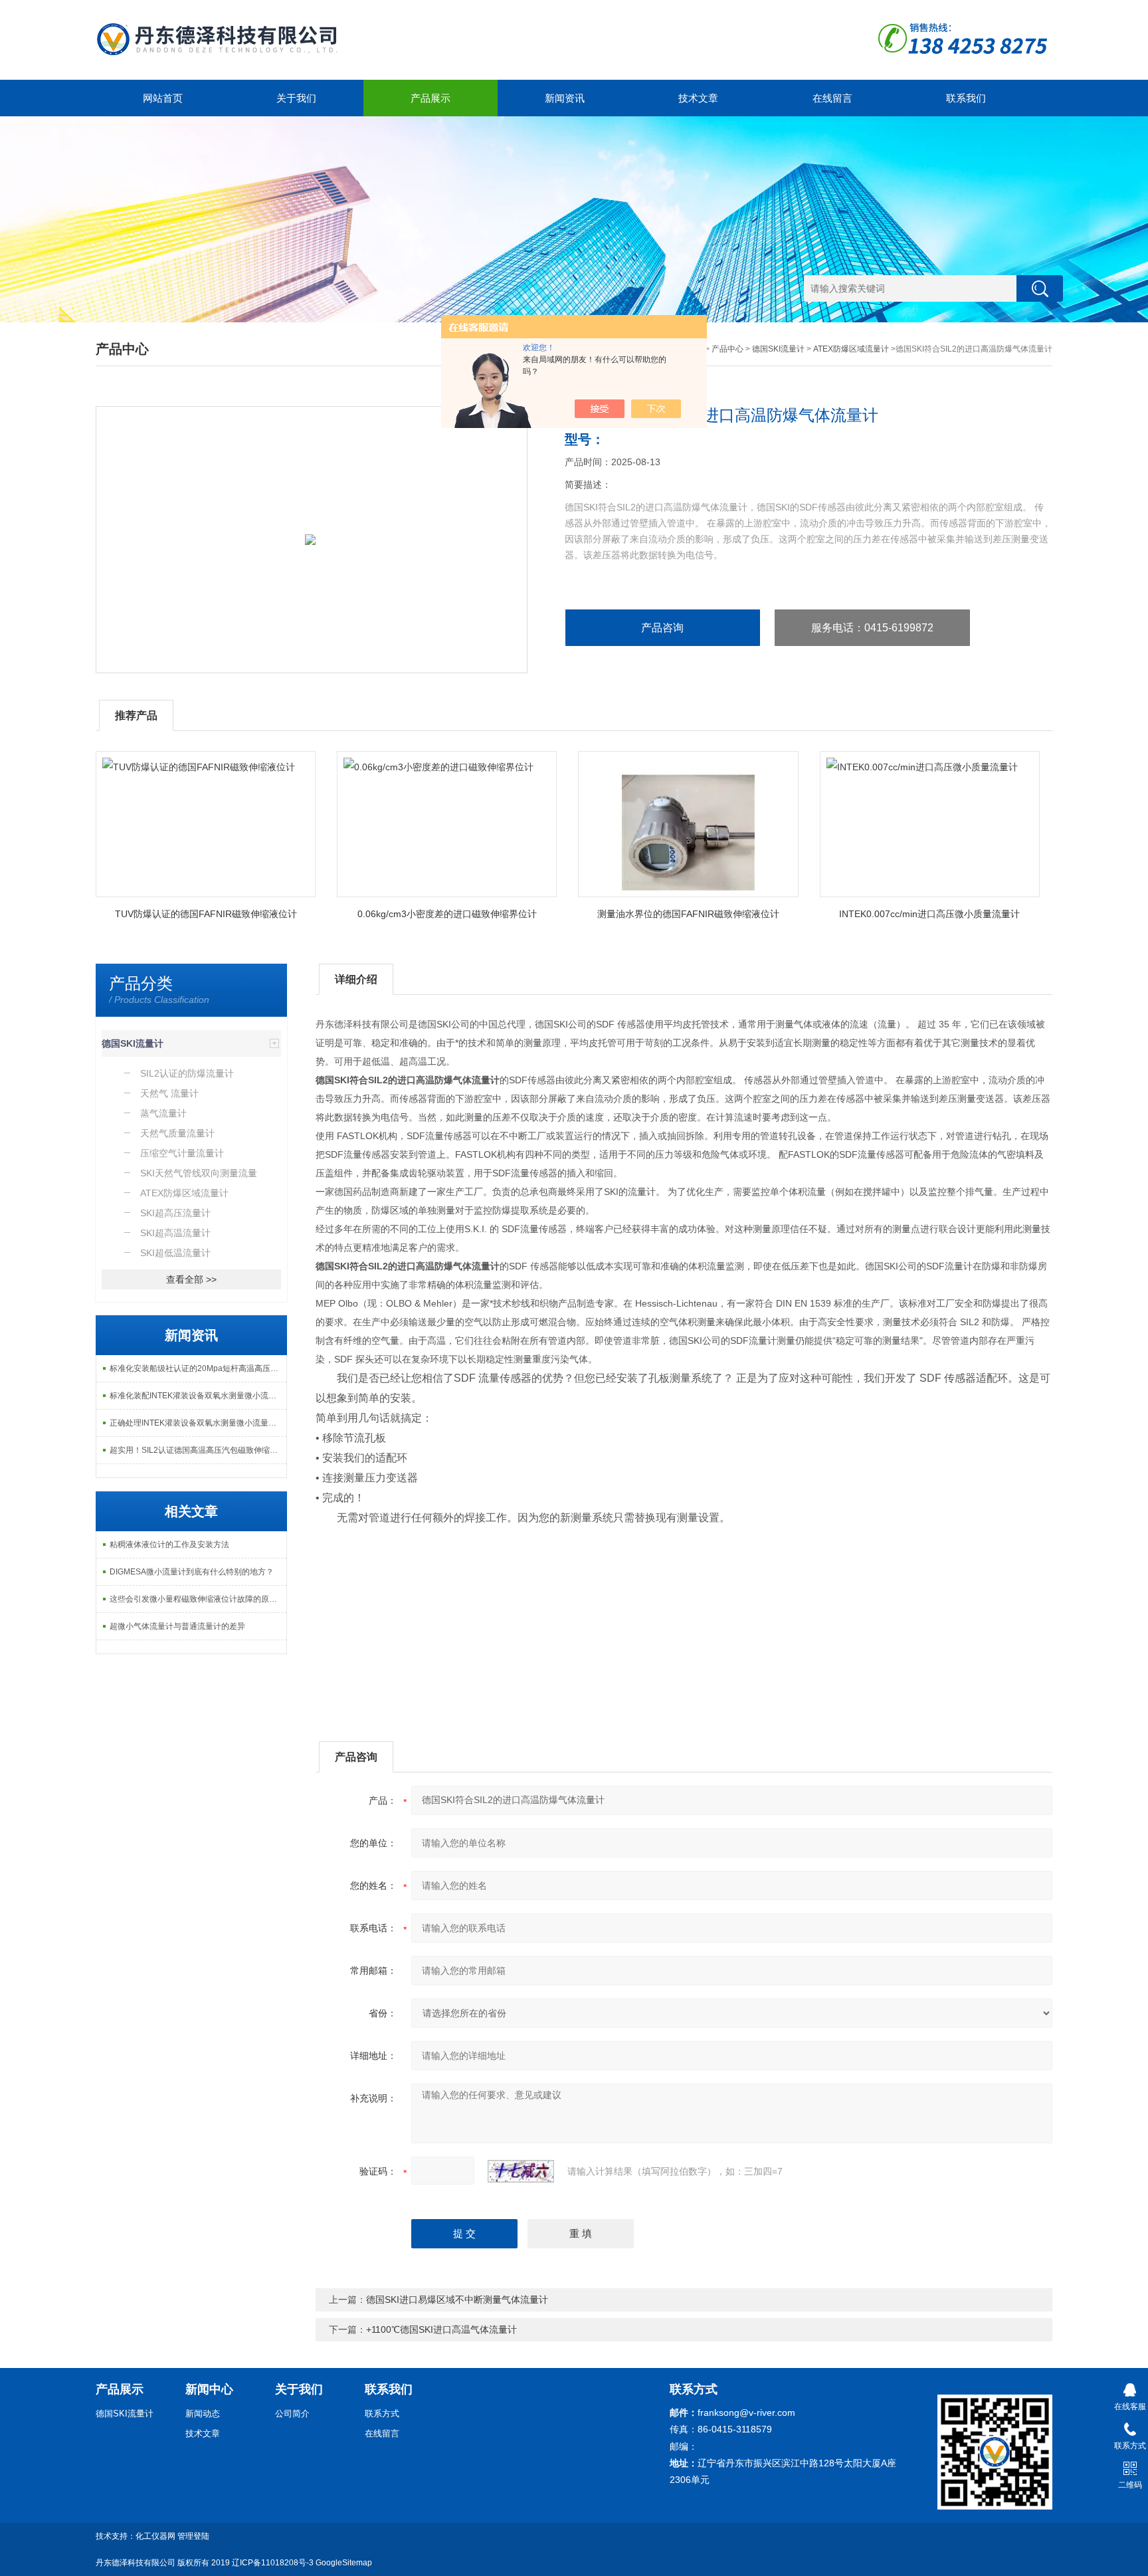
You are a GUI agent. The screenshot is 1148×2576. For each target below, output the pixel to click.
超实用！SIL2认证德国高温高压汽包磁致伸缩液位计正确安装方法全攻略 (198, 1450)
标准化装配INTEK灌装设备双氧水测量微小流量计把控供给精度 (198, 1396)
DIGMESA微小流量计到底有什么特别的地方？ (192, 1572)
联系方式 (382, 2414)
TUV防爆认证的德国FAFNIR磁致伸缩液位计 (206, 914)
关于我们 (296, 98)
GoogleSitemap (344, 2563)
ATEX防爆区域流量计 (851, 349)
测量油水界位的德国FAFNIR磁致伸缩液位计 (688, 914)
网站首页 (163, 98)
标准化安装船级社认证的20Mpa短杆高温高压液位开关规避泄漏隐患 (198, 1368)
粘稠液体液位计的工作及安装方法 (169, 1545)
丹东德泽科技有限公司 (136, 2563)
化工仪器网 (155, 2536)
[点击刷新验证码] (521, 2171)
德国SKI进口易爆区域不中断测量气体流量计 (457, 2300)
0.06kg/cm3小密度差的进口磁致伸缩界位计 (447, 914)
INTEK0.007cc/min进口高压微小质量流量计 (929, 914)
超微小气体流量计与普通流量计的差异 (177, 1626)
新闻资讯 (565, 98)
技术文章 (698, 98)
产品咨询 (662, 628)
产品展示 (430, 98)
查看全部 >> (191, 1279)
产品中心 (727, 349)
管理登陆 (193, 2536)
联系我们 (966, 98)
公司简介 (292, 2414)
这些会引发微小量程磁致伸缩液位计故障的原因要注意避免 (198, 1599)
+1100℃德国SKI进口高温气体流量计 (441, 2329)
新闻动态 (203, 2414)
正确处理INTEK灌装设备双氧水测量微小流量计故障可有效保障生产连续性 (198, 1423)
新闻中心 (209, 2389)
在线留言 (832, 98)
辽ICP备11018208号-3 (273, 2563)
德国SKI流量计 (778, 349)
